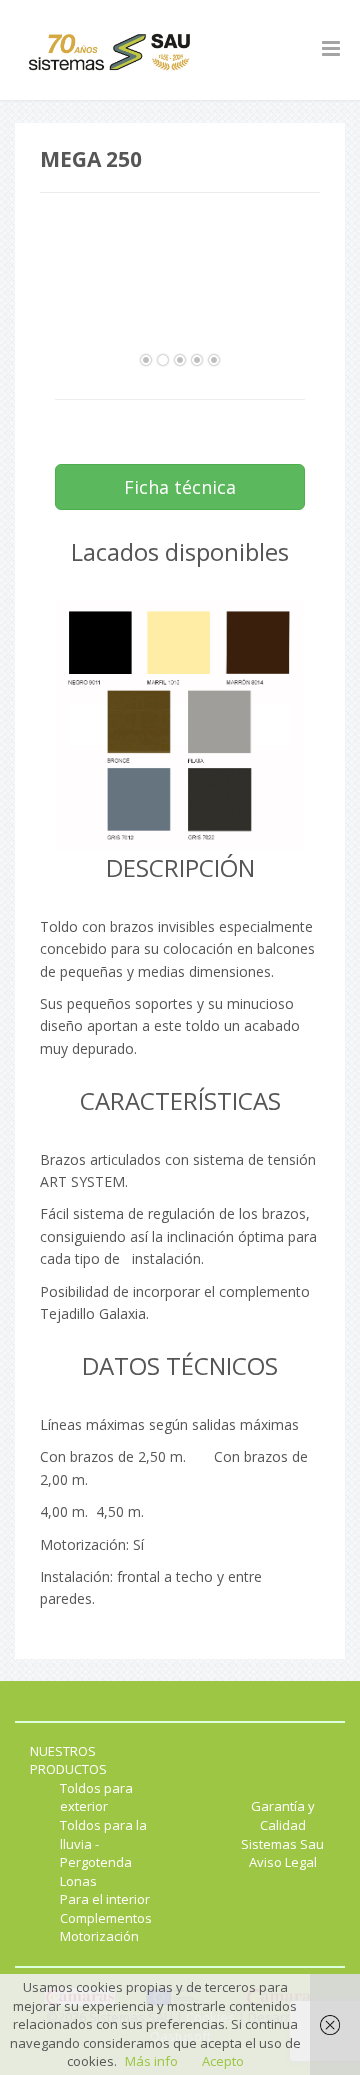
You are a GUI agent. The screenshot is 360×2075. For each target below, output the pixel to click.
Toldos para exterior (96, 1797)
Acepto (223, 2061)
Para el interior (105, 1899)
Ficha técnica (180, 487)
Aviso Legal (283, 1862)
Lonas (78, 1881)
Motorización (99, 1936)
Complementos (106, 1918)
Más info (151, 2061)
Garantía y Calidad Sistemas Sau (282, 1824)
